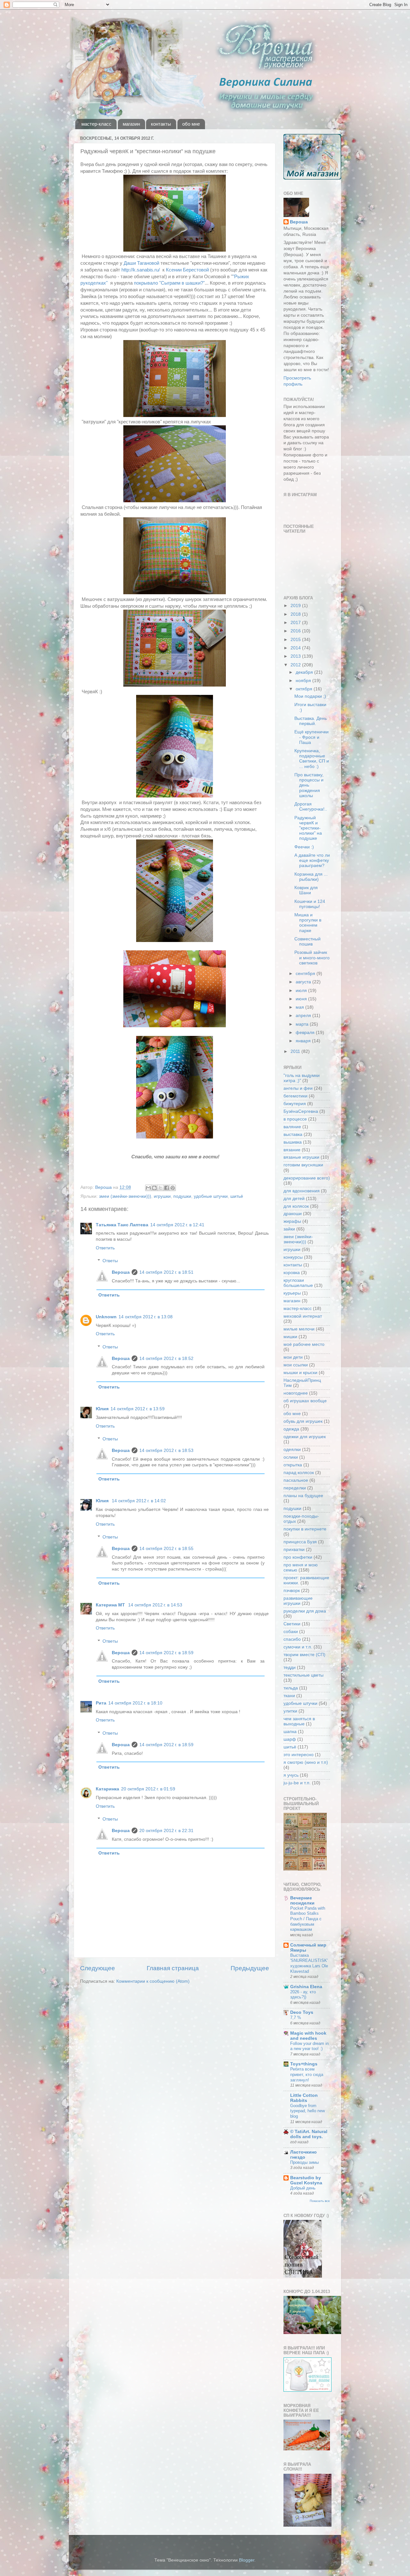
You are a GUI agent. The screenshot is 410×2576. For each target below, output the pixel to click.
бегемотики (295, 1096)
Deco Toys (302, 2012)
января (304, 1041)
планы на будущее (303, 1496)
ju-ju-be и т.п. (297, 1783)
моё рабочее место (304, 1344)
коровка (292, 1273)
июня (302, 999)
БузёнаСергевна (301, 1111)
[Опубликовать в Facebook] (167, 1188)
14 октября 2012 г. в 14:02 (139, 1501)
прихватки (294, 1550)
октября (305, 689)
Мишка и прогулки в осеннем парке (308, 923)
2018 (296, 614)
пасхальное (296, 1480)
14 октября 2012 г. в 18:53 (166, 1451)
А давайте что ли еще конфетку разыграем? (312, 860)
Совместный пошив (307, 942)
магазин (131, 124)
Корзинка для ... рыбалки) (311, 877)
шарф (290, 1739)
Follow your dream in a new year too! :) (309, 2046)
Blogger (247, 2560)
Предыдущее (250, 1968)
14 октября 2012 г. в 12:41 (177, 1225)
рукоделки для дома (305, 1611)
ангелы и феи (298, 1088)
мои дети (293, 1357)
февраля (306, 1033)
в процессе (295, 1119)
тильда (291, 1688)
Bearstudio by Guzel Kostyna (306, 2180)
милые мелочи (299, 1329)
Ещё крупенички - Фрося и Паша (312, 737)
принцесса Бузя (300, 1542)
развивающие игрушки (298, 1601)
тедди (290, 1667)
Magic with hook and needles (308, 2036)
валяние (292, 1127)
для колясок (296, 1206)
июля (302, 991)
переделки (295, 1488)
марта (303, 1024)
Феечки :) (304, 847)
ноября (304, 681)
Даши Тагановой (141, 263)
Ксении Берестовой (187, 270)
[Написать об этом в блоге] (154, 1188)
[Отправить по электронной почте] (148, 1188)
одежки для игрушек (305, 1437)
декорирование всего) (307, 1178)
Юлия (102, 1409)
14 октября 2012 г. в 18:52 (166, 1359)
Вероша (121, 1272)
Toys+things (304, 2064)
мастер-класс (96, 124)
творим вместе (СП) (304, 1655)
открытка (293, 1465)
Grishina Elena (306, 1987)
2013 (296, 656)
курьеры (292, 1293)
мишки (290, 1337)
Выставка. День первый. (311, 721)
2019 (296, 606)
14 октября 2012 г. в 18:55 (166, 1549)
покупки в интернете (305, 1529)
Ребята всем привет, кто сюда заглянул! (307, 2074)
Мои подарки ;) (310, 696)
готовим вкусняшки (303, 1165)
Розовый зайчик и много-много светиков (312, 958)
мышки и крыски (300, 1373)
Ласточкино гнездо (303, 2155)
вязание (292, 1150)
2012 (296, 665)
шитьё (237, 1196)
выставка (293, 1134)
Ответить (105, 1248)
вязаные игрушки (301, 1157)
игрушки (162, 1196)
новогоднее (296, 1393)
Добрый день (303, 2188)
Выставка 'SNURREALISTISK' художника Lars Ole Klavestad (309, 1963)
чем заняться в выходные (299, 1721)
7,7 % (296, 2017)
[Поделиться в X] (160, 1188)
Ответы (110, 1261)
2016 (296, 631)
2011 (296, 1051)
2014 (296, 648)
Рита (101, 1703)
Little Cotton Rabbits (304, 2098)
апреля (304, 1016)
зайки (289, 1229)
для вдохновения (302, 1191)
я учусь (291, 1775)
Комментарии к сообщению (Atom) (153, 1981)
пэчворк (292, 1591)
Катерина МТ (111, 1605)
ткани (289, 1696)
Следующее (98, 1968)
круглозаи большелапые (298, 1283)
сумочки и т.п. (298, 1647)
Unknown (106, 1317)
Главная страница (173, 1968)
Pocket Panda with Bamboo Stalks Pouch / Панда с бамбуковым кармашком (308, 1919)
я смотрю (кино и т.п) (306, 1762)
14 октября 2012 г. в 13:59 (138, 1409)
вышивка (293, 1142)
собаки (291, 1632)
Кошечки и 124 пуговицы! (310, 904)
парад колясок (299, 1473)
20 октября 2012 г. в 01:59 (148, 1789)
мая (300, 1007)
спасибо (292, 1639)
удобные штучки (211, 1196)
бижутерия (295, 1104)
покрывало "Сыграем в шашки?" (169, 283)
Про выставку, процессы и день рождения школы (309, 785)
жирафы (292, 1221)
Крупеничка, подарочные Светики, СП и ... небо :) (312, 759)
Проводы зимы (304, 2162)
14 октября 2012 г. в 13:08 (146, 1317)
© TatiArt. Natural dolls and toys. (309, 2134)
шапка (290, 1732)
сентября (306, 974)
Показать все (320, 2201)
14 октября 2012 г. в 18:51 (166, 1272)
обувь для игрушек (303, 1421)
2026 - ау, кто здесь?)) (303, 1995)
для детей (294, 1199)
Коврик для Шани (306, 890)
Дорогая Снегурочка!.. (311, 807)
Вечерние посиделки (302, 1901)
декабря (305, 672)
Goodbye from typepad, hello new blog (307, 2111)
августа (304, 982)
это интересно (299, 1755)
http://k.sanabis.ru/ (141, 270)
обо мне (191, 124)
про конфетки (298, 1557)
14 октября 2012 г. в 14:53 (155, 1605)
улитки (290, 1711)
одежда (291, 1429)
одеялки (292, 1450)
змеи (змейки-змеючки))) (125, 1196)
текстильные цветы (303, 1675)
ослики (291, 1457)
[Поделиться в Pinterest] (173, 1188)
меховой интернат (303, 1316)
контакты (161, 124)
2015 (296, 640)
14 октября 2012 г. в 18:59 (166, 1653)
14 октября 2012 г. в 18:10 (135, 1703)
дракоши (293, 1214)
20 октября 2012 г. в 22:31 (166, 1831)
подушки (182, 1196)
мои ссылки (296, 1365)
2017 (296, 623)
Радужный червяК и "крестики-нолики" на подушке (308, 828)
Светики (292, 1624)
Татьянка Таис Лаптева (122, 1225)
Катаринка (107, 1789)
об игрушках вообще (305, 1401)
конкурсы (293, 1257)
